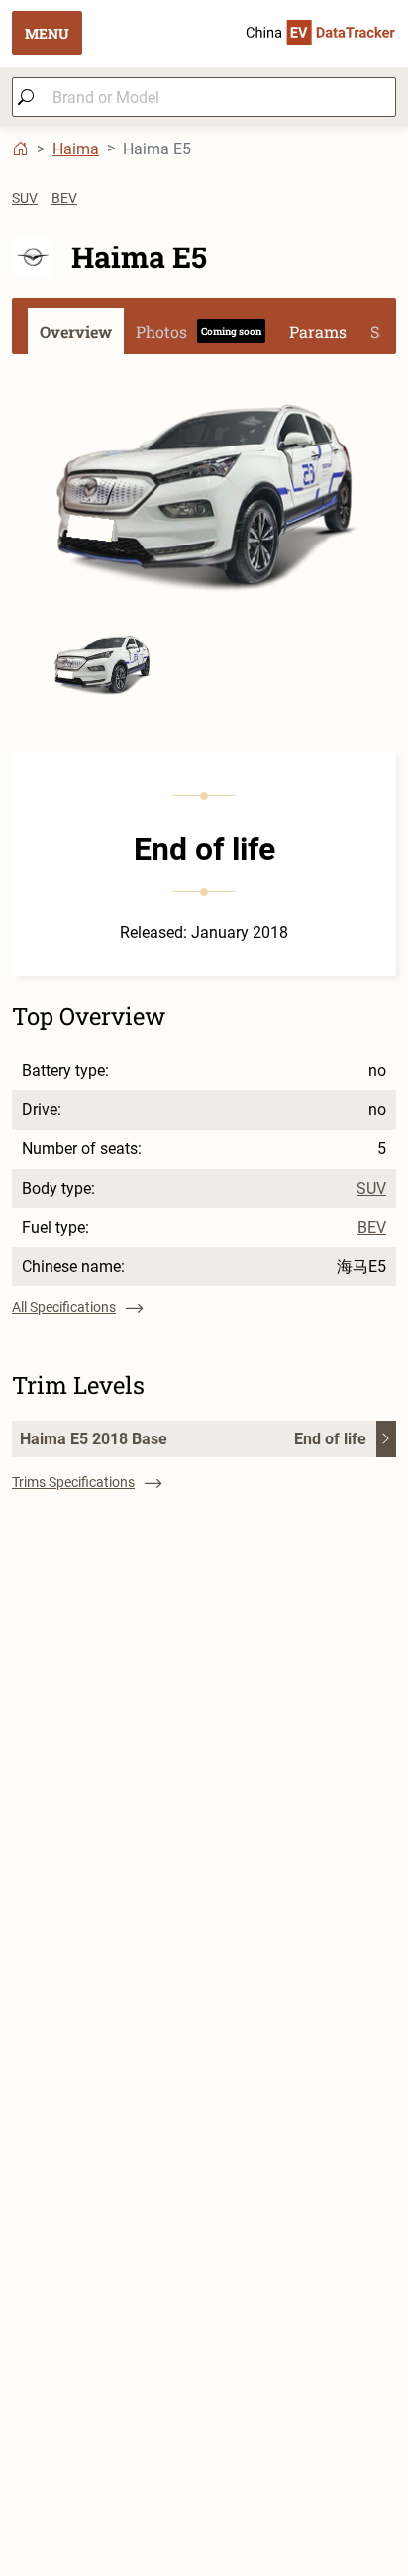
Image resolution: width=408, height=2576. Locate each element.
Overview (76, 331)
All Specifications (64, 1307)
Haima (76, 149)
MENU (47, 33)
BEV (64, 198)
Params (318, 331)
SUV (25, 198)
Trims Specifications (73, 1482)
